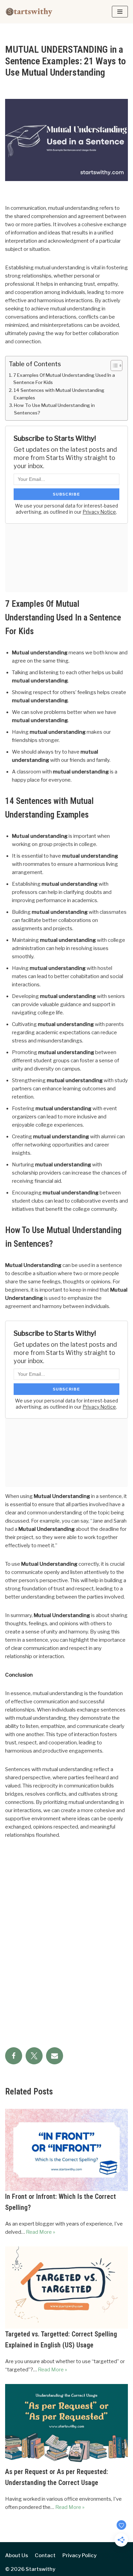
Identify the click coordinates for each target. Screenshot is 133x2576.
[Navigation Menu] (120, 12)
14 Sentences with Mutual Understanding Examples (59, 394)
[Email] (55, 2056)
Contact (45, 2555)
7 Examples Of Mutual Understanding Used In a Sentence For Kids (64, 379)
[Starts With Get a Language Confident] (29, 12)
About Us (17, 2555)
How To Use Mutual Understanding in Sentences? (54, 409)
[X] (34, 2056)
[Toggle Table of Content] (113, 366)
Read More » (41, 2232)
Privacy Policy (79, 2555)
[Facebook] (14, 2056)
